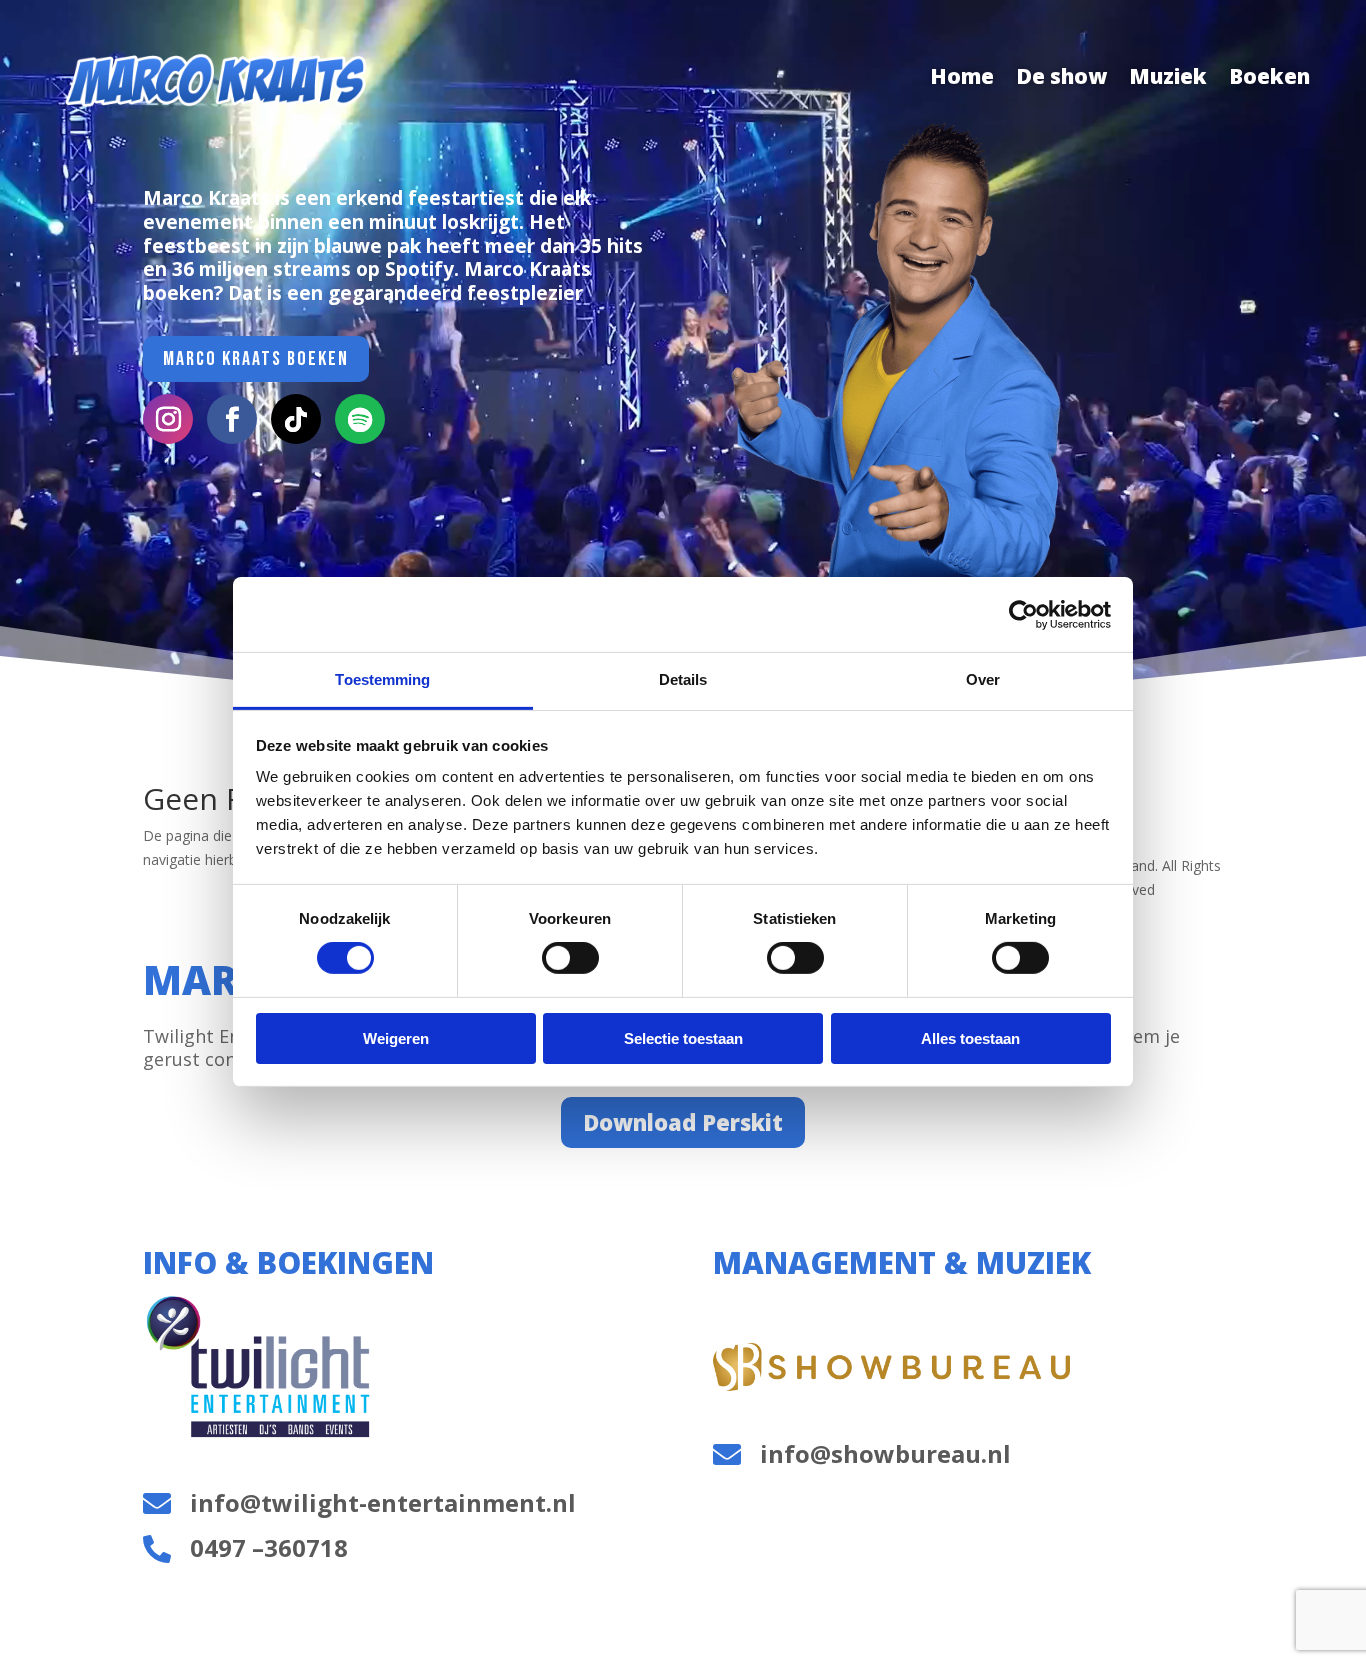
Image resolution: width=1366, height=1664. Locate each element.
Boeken (1269, 79)
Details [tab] (683, 679)
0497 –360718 (269, 1547)
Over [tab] (983, 679)
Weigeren (396, 1038)
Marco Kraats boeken (256, 359)
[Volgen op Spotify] (360, 419)
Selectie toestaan (683, 1038)
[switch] (570, 958)
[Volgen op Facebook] (232, 419)
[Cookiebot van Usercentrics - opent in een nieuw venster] (1023, 614)
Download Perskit (683, 1122)
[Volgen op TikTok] (296, 419)
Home (962, 79)
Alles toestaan (970, 1038)
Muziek (1168, 79)
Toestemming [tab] (382, 679)
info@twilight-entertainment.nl (383, 1502)
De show (1061, 79)
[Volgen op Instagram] (168, 419)
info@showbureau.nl (885, 1453)
